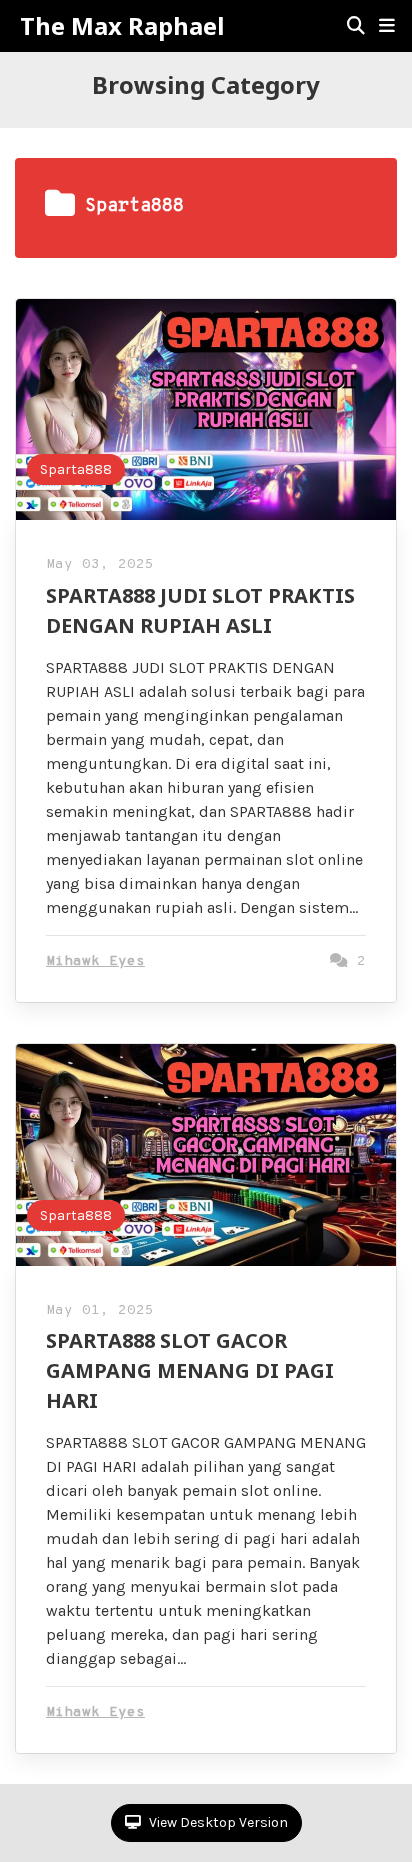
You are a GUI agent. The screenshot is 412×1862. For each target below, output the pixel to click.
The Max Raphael (122, 26)
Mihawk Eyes (95, 961)
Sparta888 (76, 469)
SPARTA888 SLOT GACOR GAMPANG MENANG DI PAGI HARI (190, 1370)
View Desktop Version (217, 1822)
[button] (387, 26)
